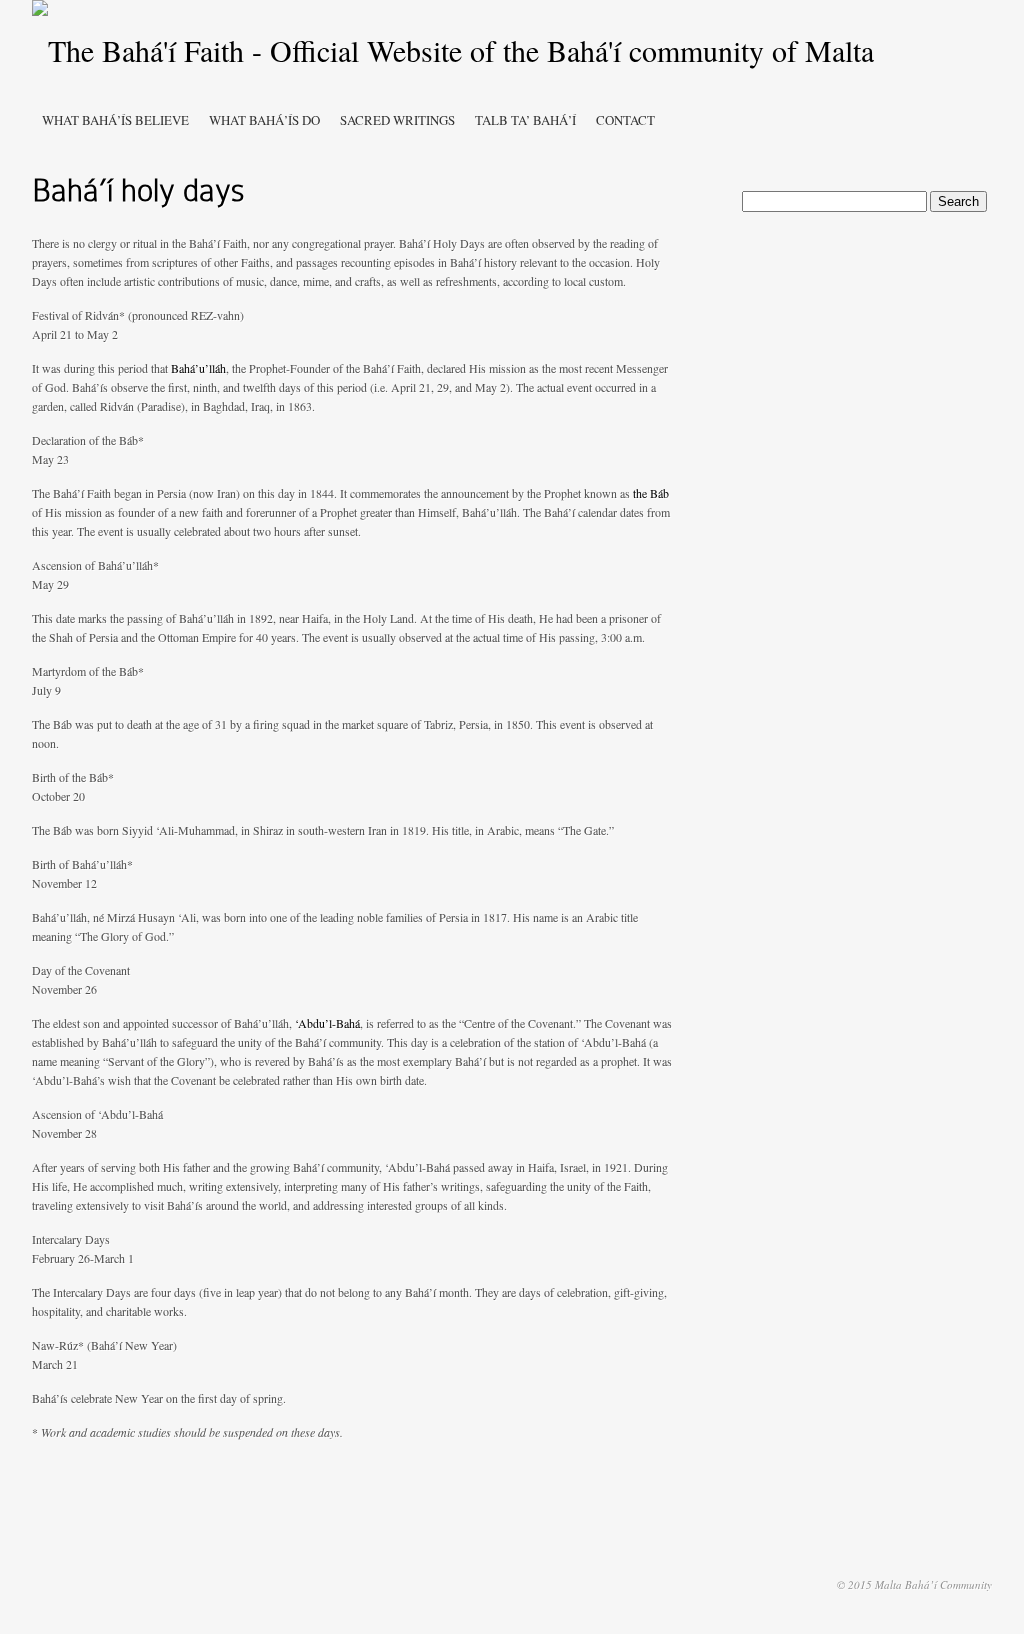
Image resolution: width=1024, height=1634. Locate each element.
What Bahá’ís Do (264, 120)
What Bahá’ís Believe (115, 120)
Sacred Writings (397, 120)
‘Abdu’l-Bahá (327, 1023)
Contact (625, 120)
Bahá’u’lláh (198, 368)
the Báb (651, 493)
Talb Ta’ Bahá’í (525, 120)
